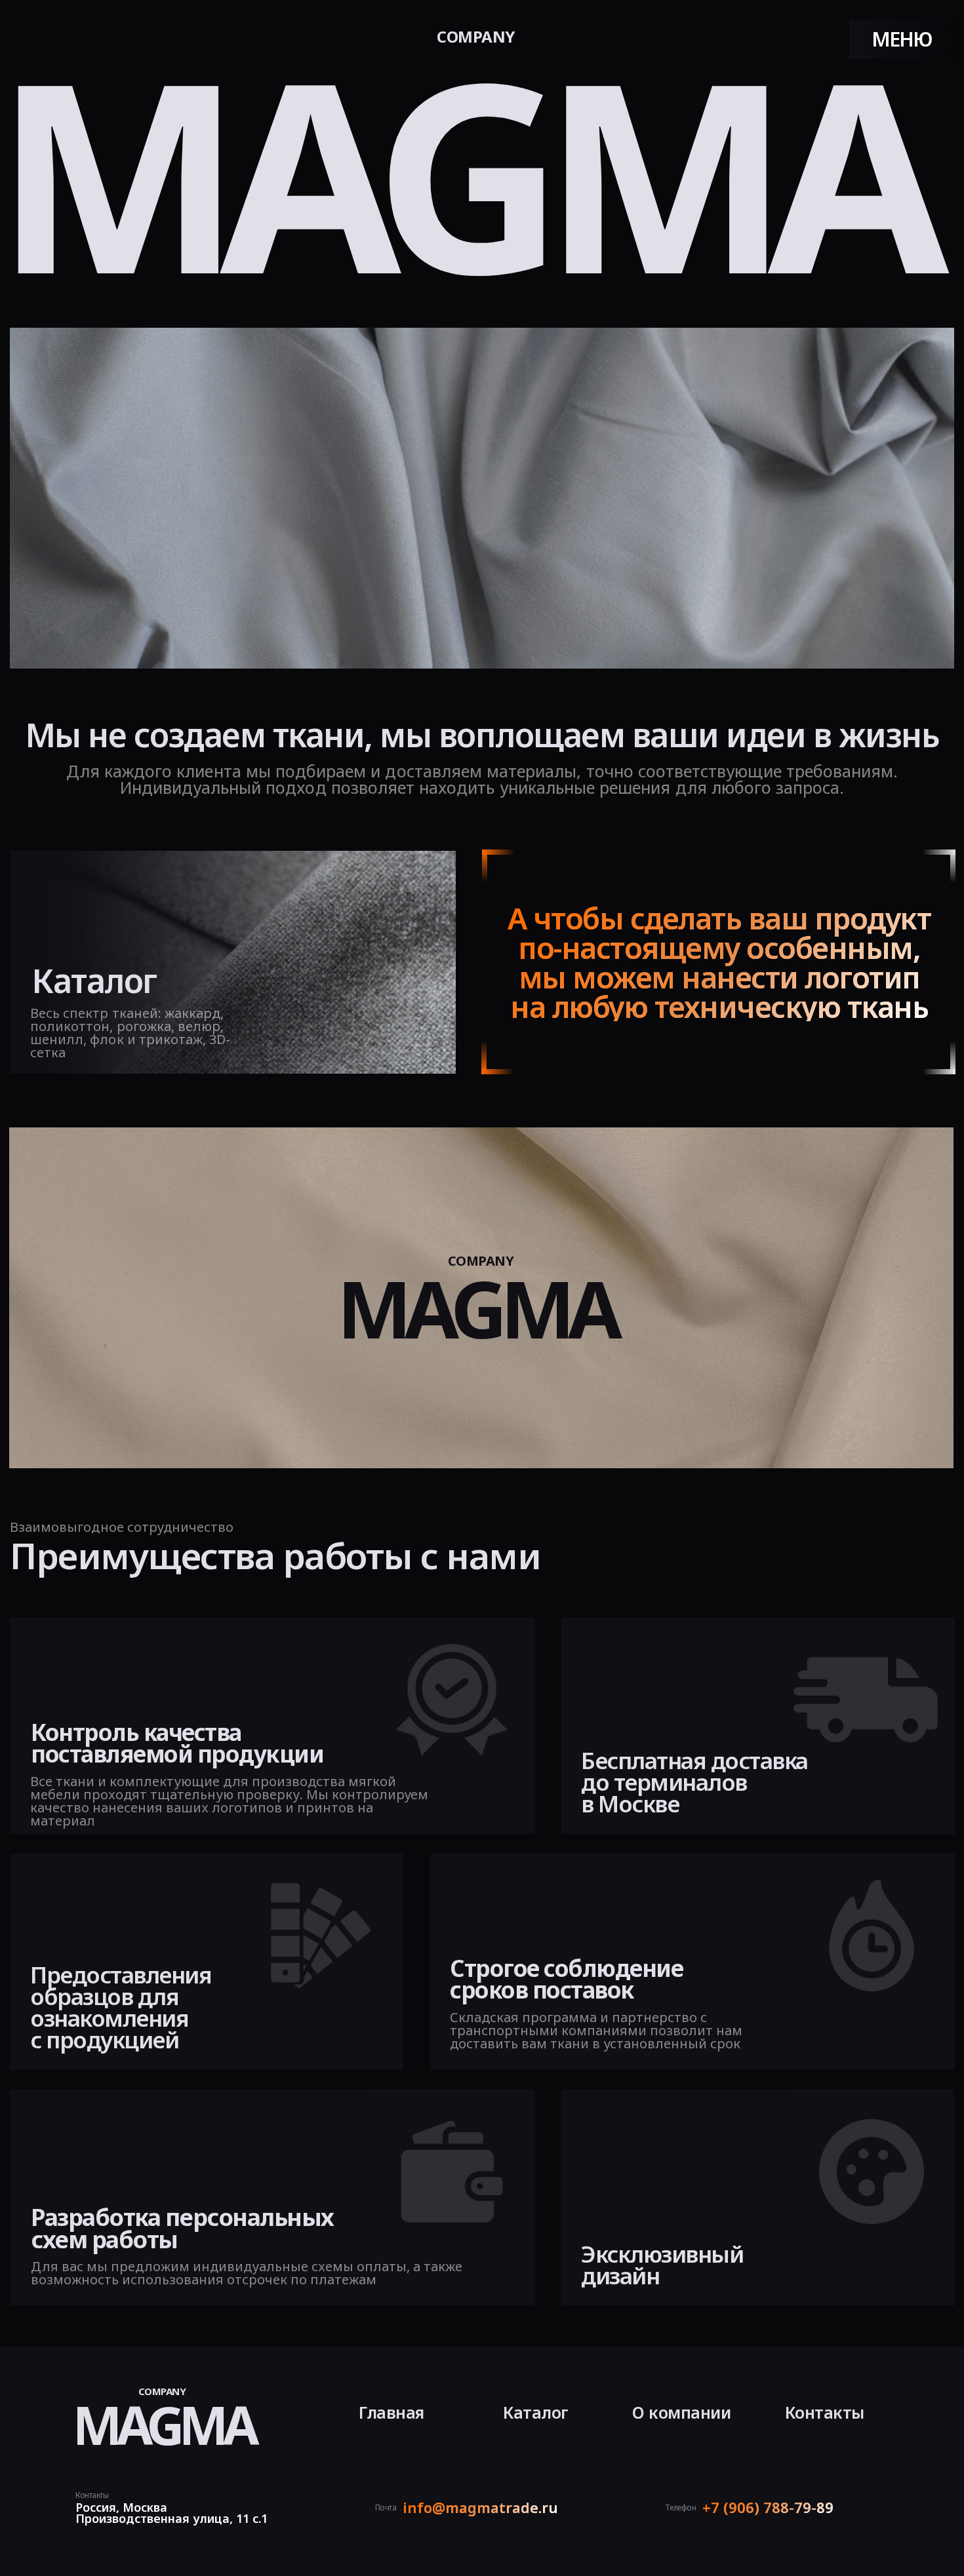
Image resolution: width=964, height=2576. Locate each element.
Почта (386, 2508)
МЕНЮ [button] (902, 39)
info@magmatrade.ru (480, 2507)
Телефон (681, 2508)
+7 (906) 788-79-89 (768, 2507)
